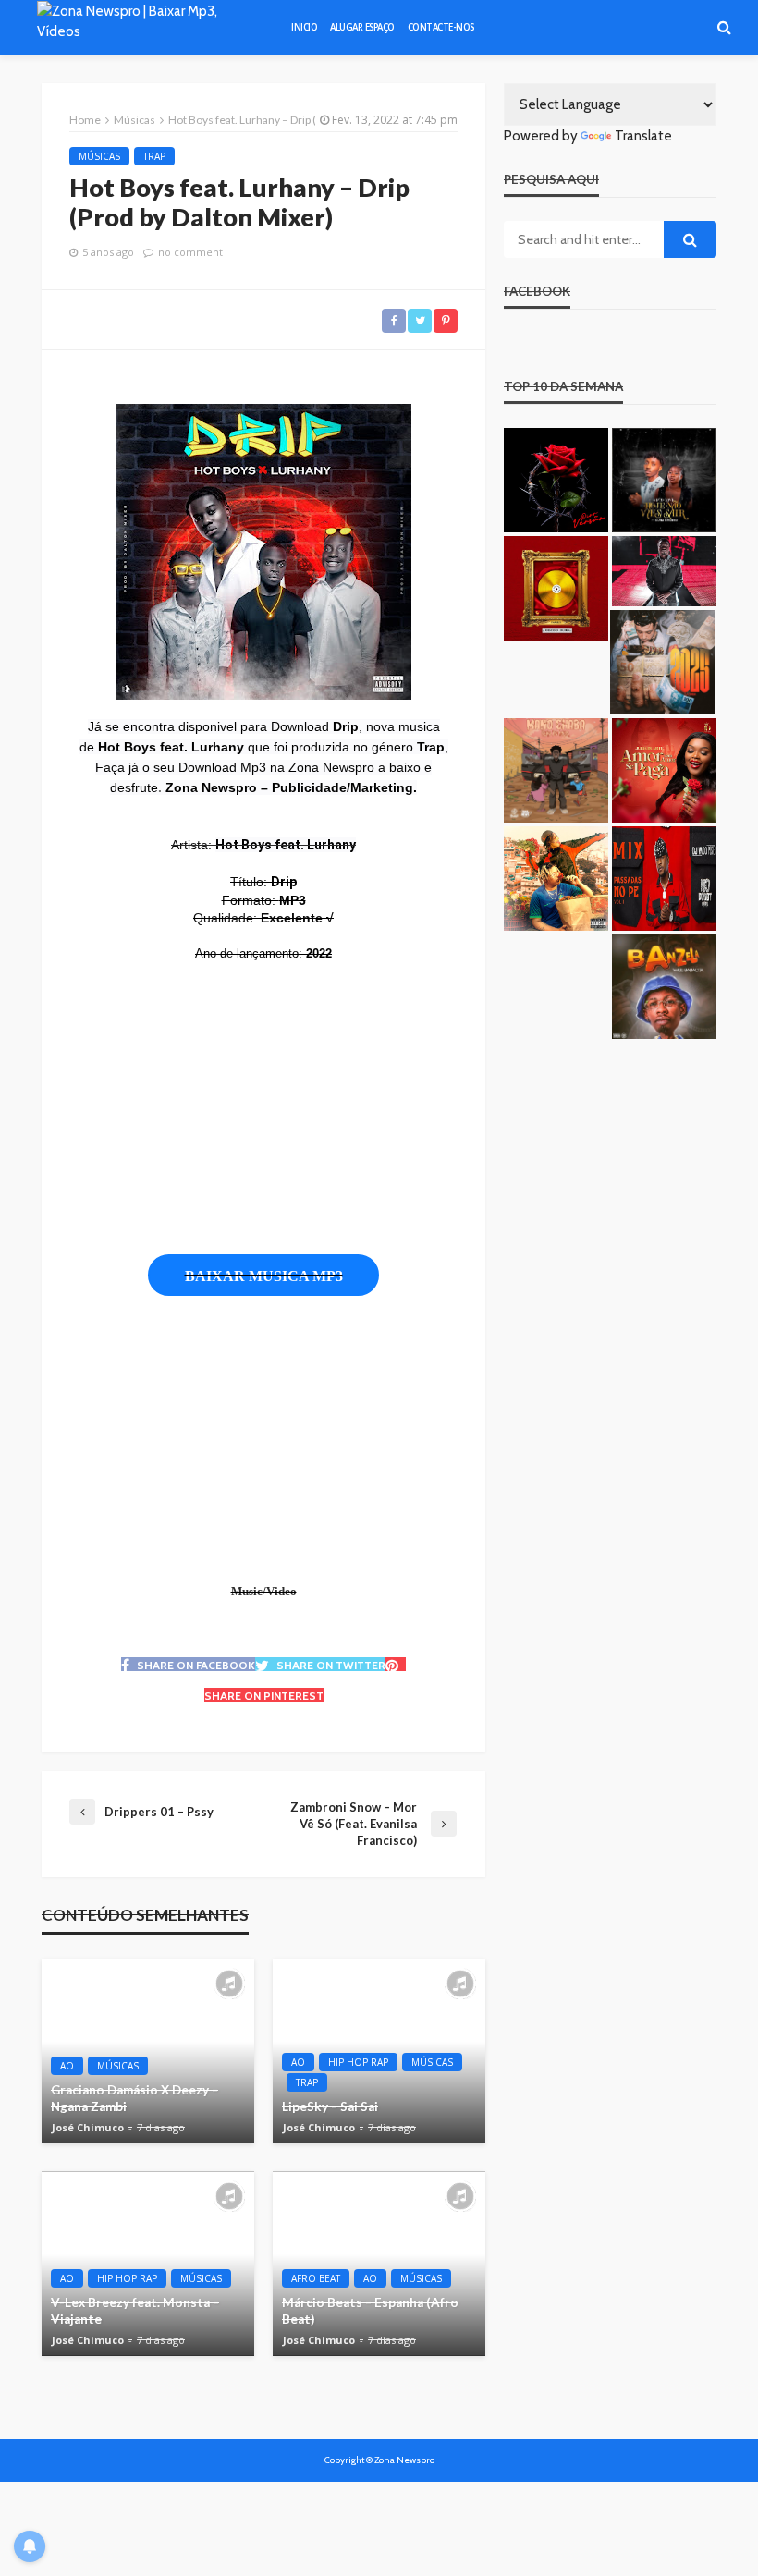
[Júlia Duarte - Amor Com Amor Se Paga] (664, 770)
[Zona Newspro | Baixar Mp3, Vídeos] (147, 28)
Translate (643, 136)
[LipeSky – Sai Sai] (379, 2051)
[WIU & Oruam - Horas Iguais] (556, 879)
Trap (154, 156)
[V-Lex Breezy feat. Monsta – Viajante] (148, 2264)
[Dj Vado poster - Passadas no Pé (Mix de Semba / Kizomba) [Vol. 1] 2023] (664, 879)
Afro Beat (316, 2278)
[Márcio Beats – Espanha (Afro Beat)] (379, 2264)
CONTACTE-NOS (441, 27)
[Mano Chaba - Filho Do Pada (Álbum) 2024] (556, 770)
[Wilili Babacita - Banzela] (664, 987)
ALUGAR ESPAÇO (362, 27)
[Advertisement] (361, 1108)
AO (67, 2066)
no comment (190, 252)
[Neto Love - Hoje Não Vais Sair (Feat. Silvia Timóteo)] (664, 480)
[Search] (724, 28)
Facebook (537, 291)
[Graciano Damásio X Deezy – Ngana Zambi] (148, 2051)
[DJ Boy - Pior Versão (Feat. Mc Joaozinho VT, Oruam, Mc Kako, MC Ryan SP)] (556, 480)
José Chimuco (88, 2128)
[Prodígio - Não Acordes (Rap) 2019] (664, 571)
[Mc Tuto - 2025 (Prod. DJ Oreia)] (662, 662)
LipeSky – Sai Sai (330, 2106)
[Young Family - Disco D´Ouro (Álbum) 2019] (556, 588)
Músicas (99, 156)
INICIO (304, 27)
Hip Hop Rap (358, 2062)
